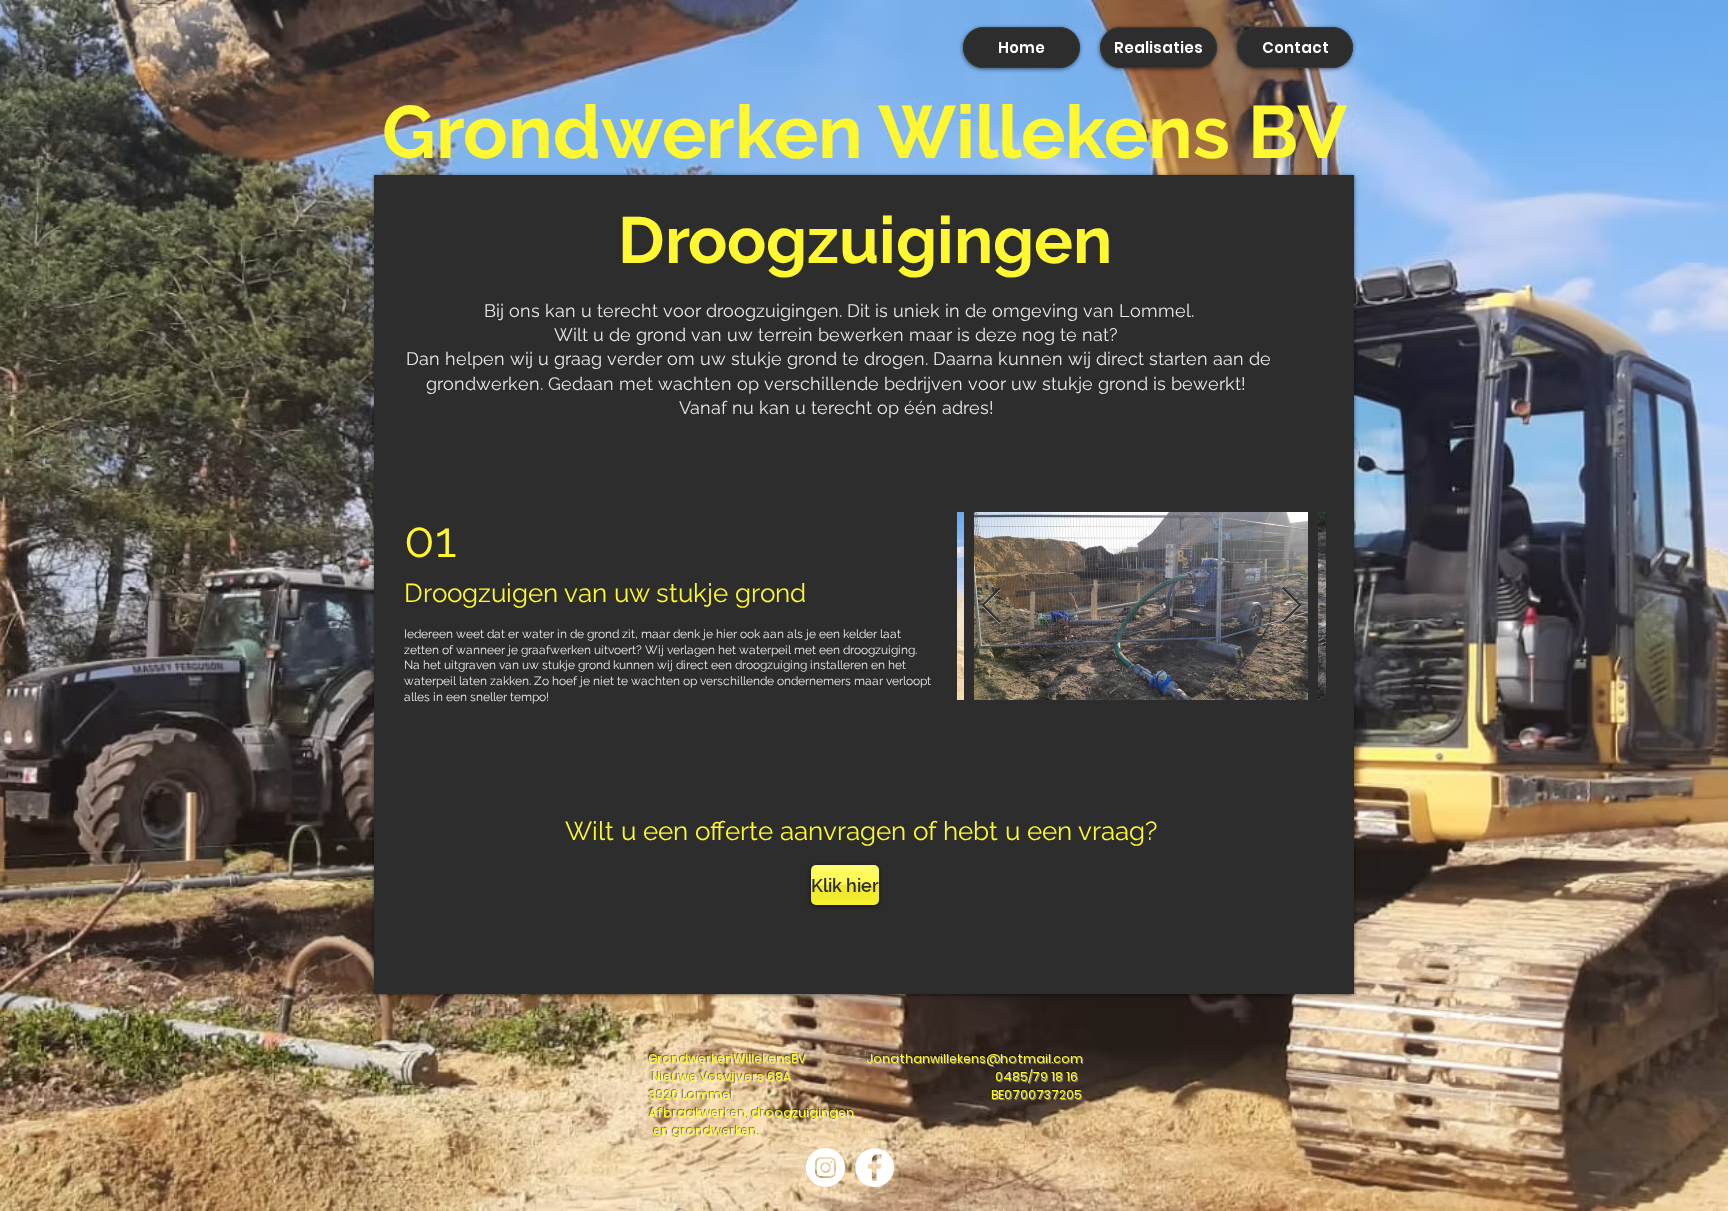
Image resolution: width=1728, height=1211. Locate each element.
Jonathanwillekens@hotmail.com (974, 1058)
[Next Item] (1291, 606)
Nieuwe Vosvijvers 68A (721, 1076)
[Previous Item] (991, 606)
